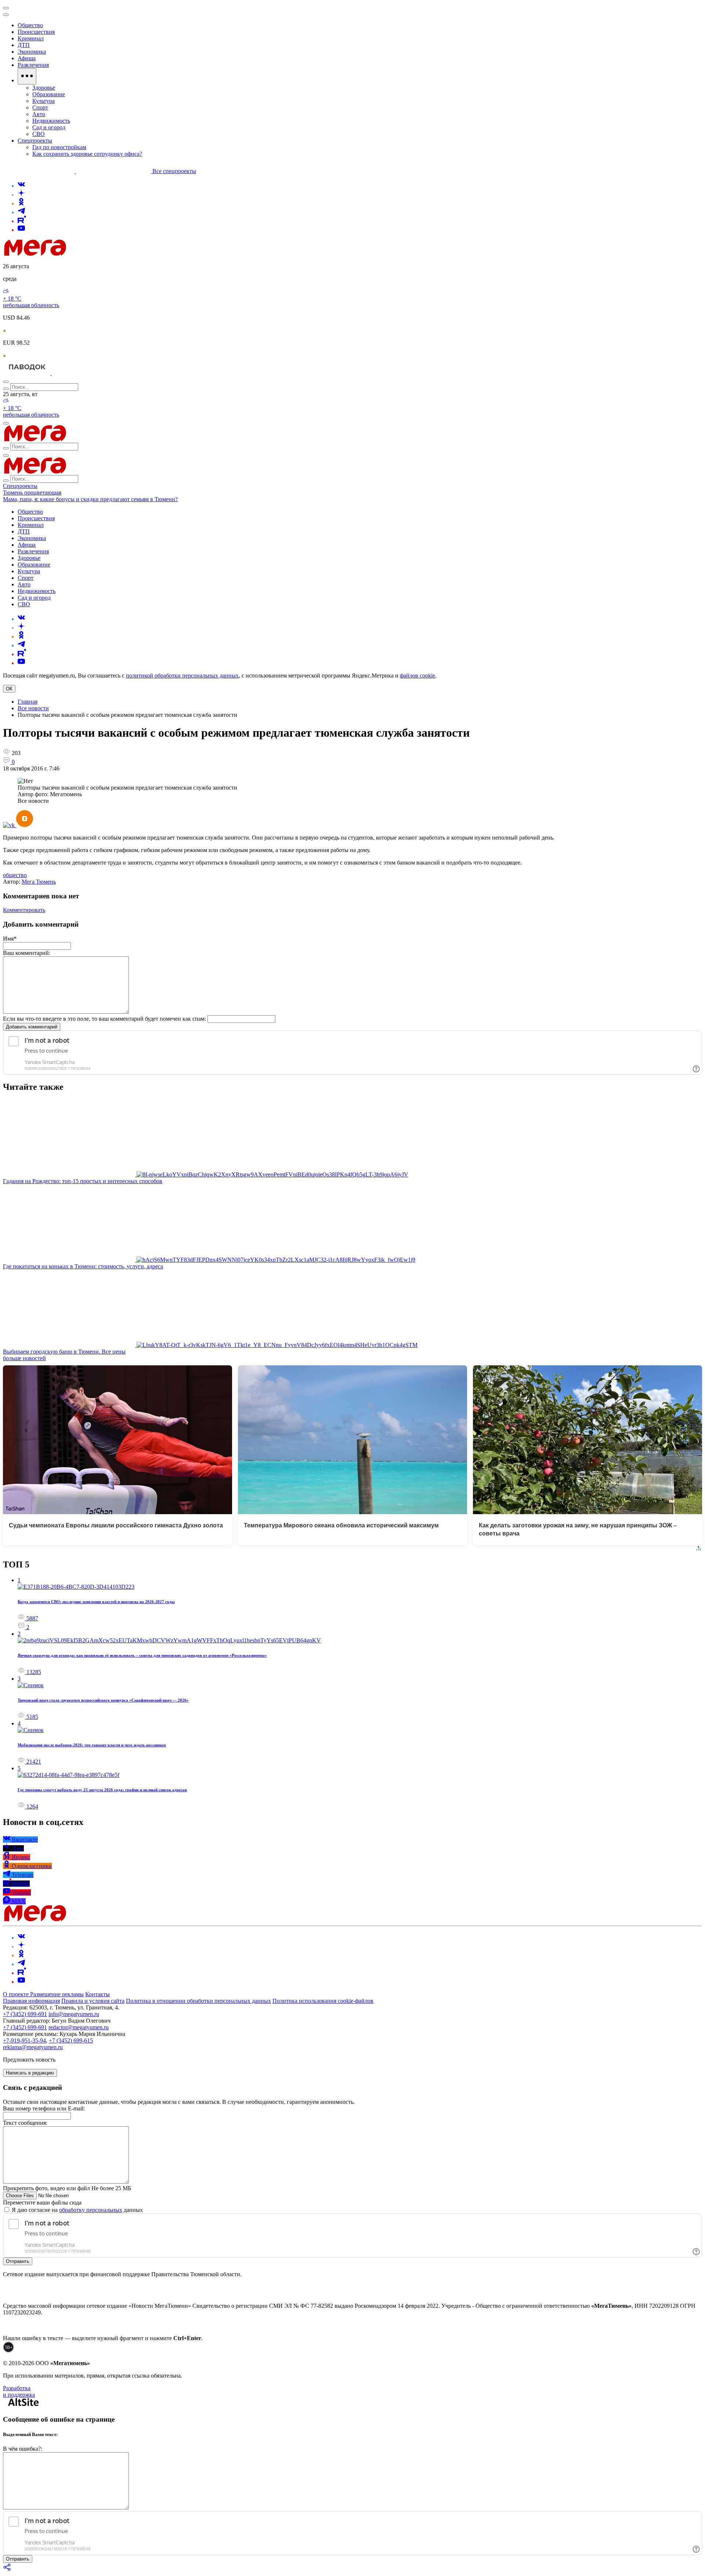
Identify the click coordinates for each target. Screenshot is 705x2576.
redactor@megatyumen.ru (79, 2027)
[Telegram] (21, 212)
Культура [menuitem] (44, 101)
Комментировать (24, 910)
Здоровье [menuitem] (44, 88)
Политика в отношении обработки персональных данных (198, 2001)
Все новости (33, 708)
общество (15, 875)
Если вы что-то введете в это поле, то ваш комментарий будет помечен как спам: (104, 1019)
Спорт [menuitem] (40, 107)
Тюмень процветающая (32, 493)
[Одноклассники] (21, 203)
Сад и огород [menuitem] (49, 127)
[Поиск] (6, 382)
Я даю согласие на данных (77, 2210)
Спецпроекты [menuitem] (35, 141)
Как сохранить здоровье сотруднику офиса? (87, 154)
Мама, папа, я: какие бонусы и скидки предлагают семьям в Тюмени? (90, 499)
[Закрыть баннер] (6, 8)
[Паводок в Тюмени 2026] (27, 373)
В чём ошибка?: (23, 2449)
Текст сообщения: (25, 2123)
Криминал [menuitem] (31, 38)
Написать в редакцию (30, 2073)
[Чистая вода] (70, 373)
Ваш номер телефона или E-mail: (44, 2108)
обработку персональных (91, 2210)
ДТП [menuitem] (24, 45)
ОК (9, 689)
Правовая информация (31, 2001)
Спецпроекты (20, 486)
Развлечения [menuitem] (33, 65)
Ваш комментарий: (27, 953)
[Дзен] (21, 195)
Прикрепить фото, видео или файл (67, 2188)
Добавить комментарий (32, 1027)
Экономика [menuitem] (32, 52)
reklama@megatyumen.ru (33, 2047)
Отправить (18, 2261)
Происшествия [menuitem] (36, 32)
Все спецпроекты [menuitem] (174, 171)
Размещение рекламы (57, 1994)
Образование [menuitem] (49, 94)
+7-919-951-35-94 (24, 2040)
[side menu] (6, 15)
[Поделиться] (7, 2570)
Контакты (97, 1994)
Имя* (10, 939)
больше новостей (24, 1358)
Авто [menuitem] (39, 114)
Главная (28, 702)
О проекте (17, 1994)
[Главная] (87, 254)
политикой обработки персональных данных (182, 676)
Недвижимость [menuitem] (51, 121)
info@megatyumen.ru (74, 2014)
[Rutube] (22, 221)
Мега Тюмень (39, 882)
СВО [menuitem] (39, 134)
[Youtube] (21, 230)
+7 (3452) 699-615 (71, 2040)
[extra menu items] (27, 76)
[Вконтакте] (21, 186)
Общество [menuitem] (30, 25)
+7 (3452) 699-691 (25, 2014)
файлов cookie (417, 676)
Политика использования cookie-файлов (323, 2001)
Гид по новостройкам (59, 147)
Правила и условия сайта (93, 2001)
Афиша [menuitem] (27, 58)
